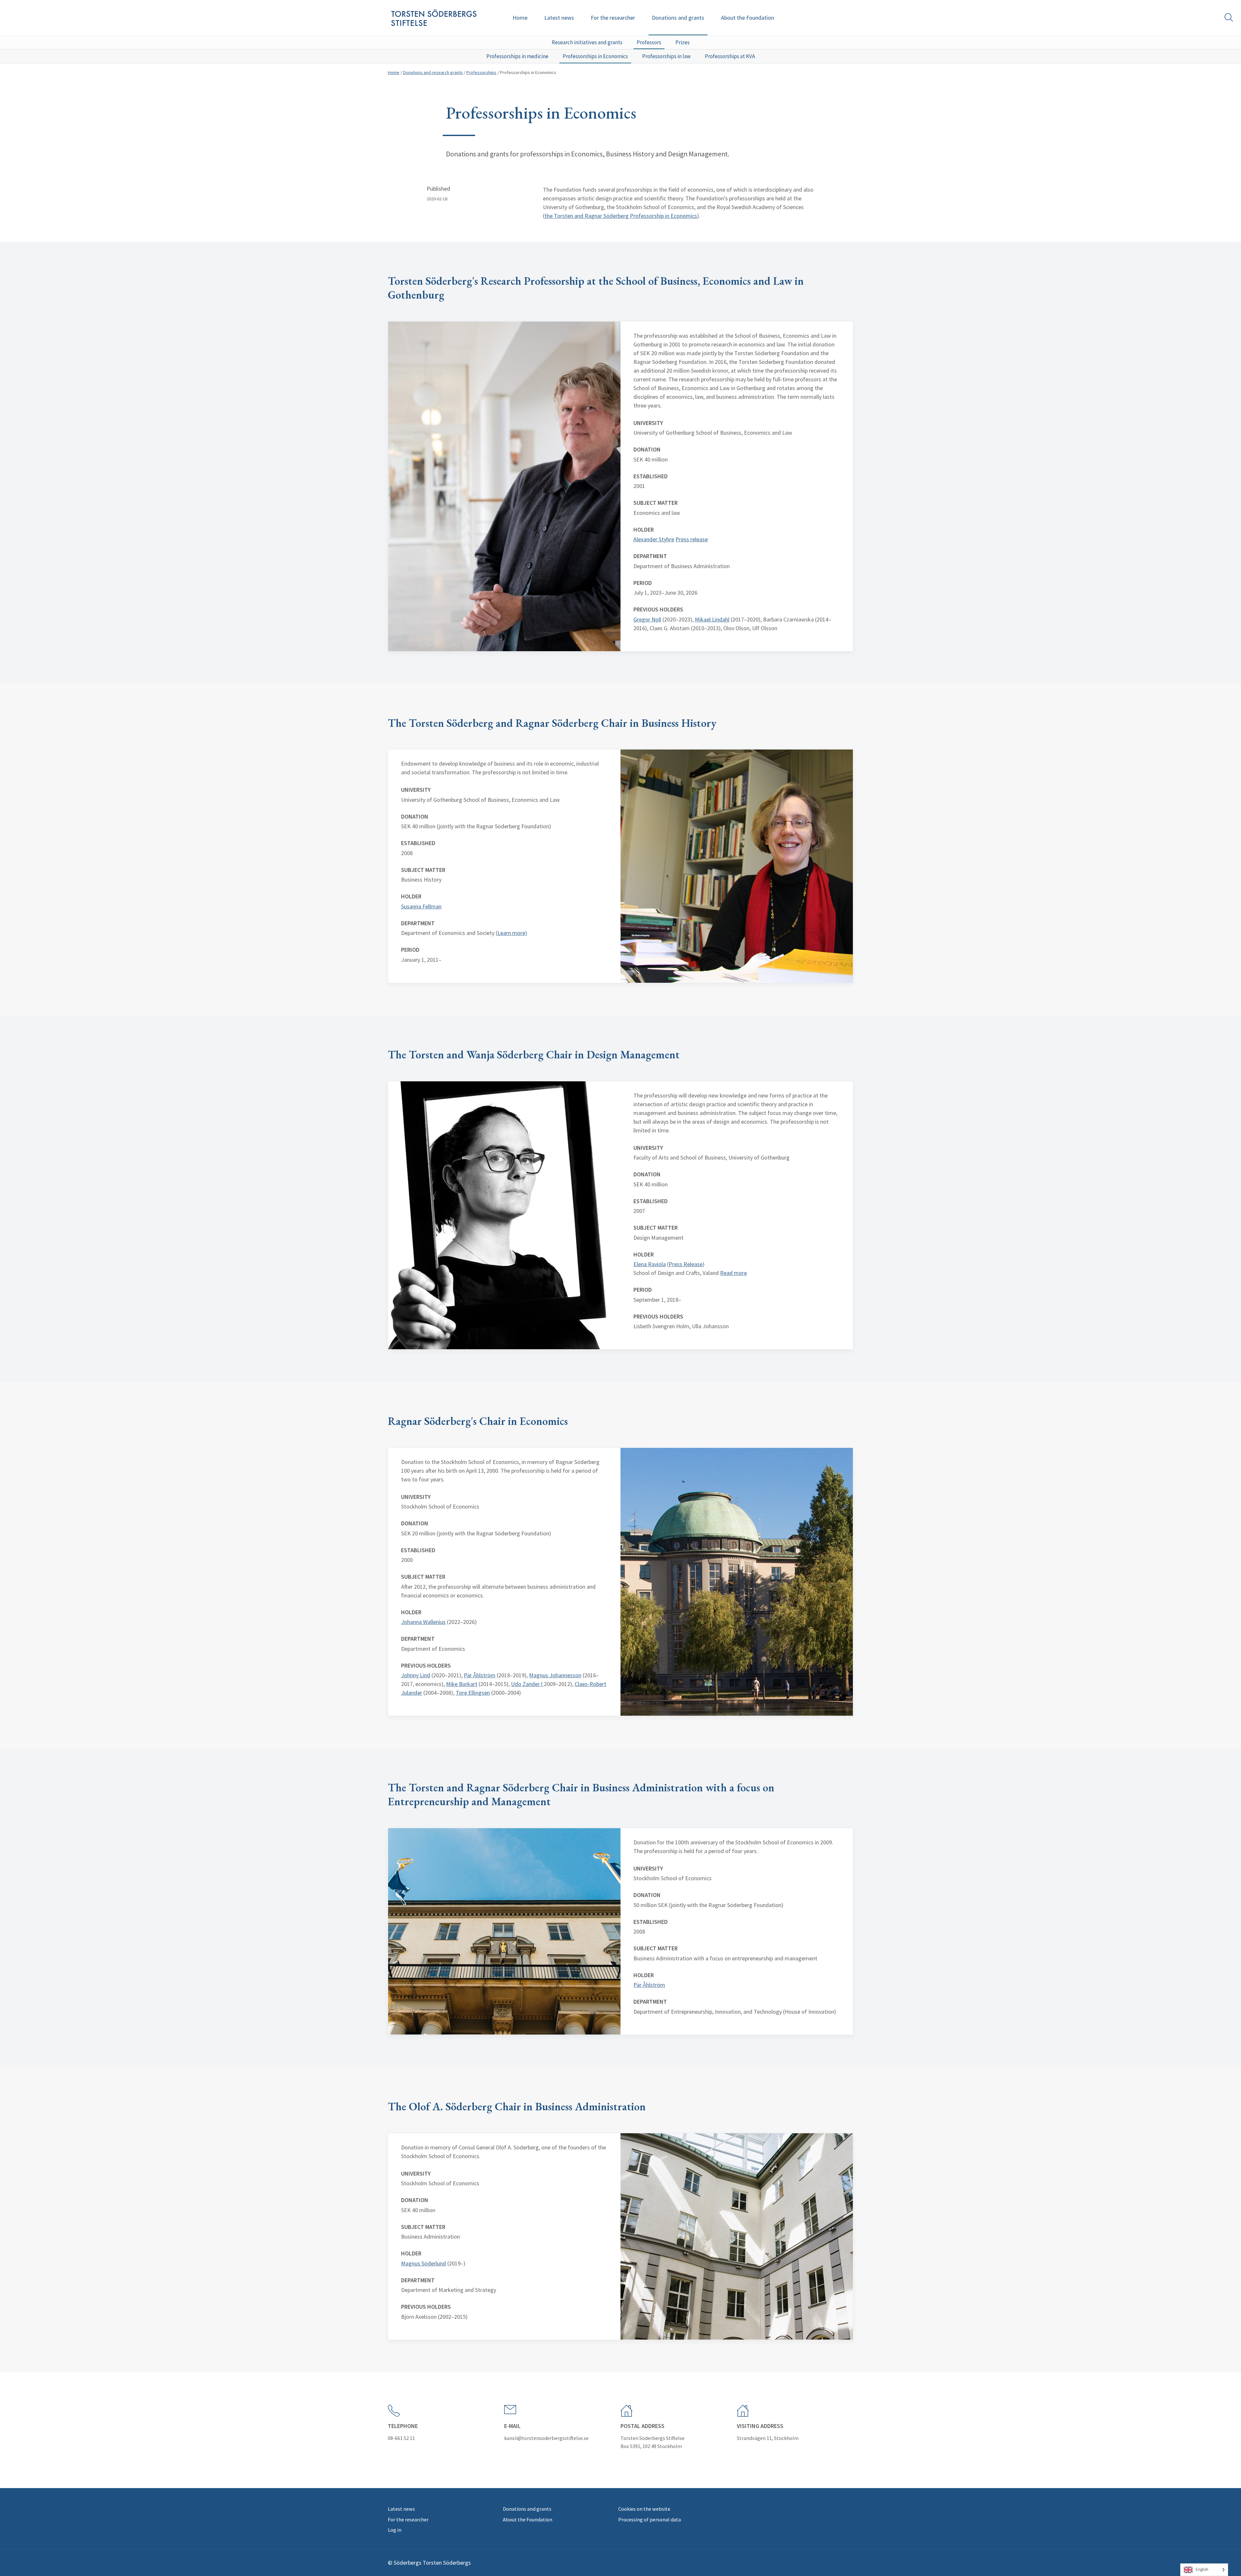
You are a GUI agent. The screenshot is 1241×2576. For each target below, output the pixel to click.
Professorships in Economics (595, 56)
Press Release (686, 1264)
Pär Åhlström (480, 1675)
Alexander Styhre (654, 539)
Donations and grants (678, 18)
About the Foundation (748, 18)
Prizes (683, 42)
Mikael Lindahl (712, 619)
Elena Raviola (650, 1264)
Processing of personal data (650, 2519)
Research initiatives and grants (587, 42)
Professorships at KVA (730, 56)
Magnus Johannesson (555, 1675)
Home (520, 18)
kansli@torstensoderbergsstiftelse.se (546, 2438)
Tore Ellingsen (473, 1693)
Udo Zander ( (527, 1684)
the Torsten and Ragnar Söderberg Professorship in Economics (621, 216)
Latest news (559, 18)
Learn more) (512, 933)
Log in (395, 2530)
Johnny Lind (416, 1675)
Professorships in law (666, 56)
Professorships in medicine (517, 56)
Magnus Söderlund (424, 2263)
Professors (649, 42)
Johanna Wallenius (423, 1622)
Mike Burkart (462, 1684)
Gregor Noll (647, 619)
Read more (733, 1273)
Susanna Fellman (421, 906)
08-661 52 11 (401, 2438)
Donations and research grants (433, 72)
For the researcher (613, 18)
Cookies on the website (644, 2509)
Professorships (481, 72)
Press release (692, 539)
